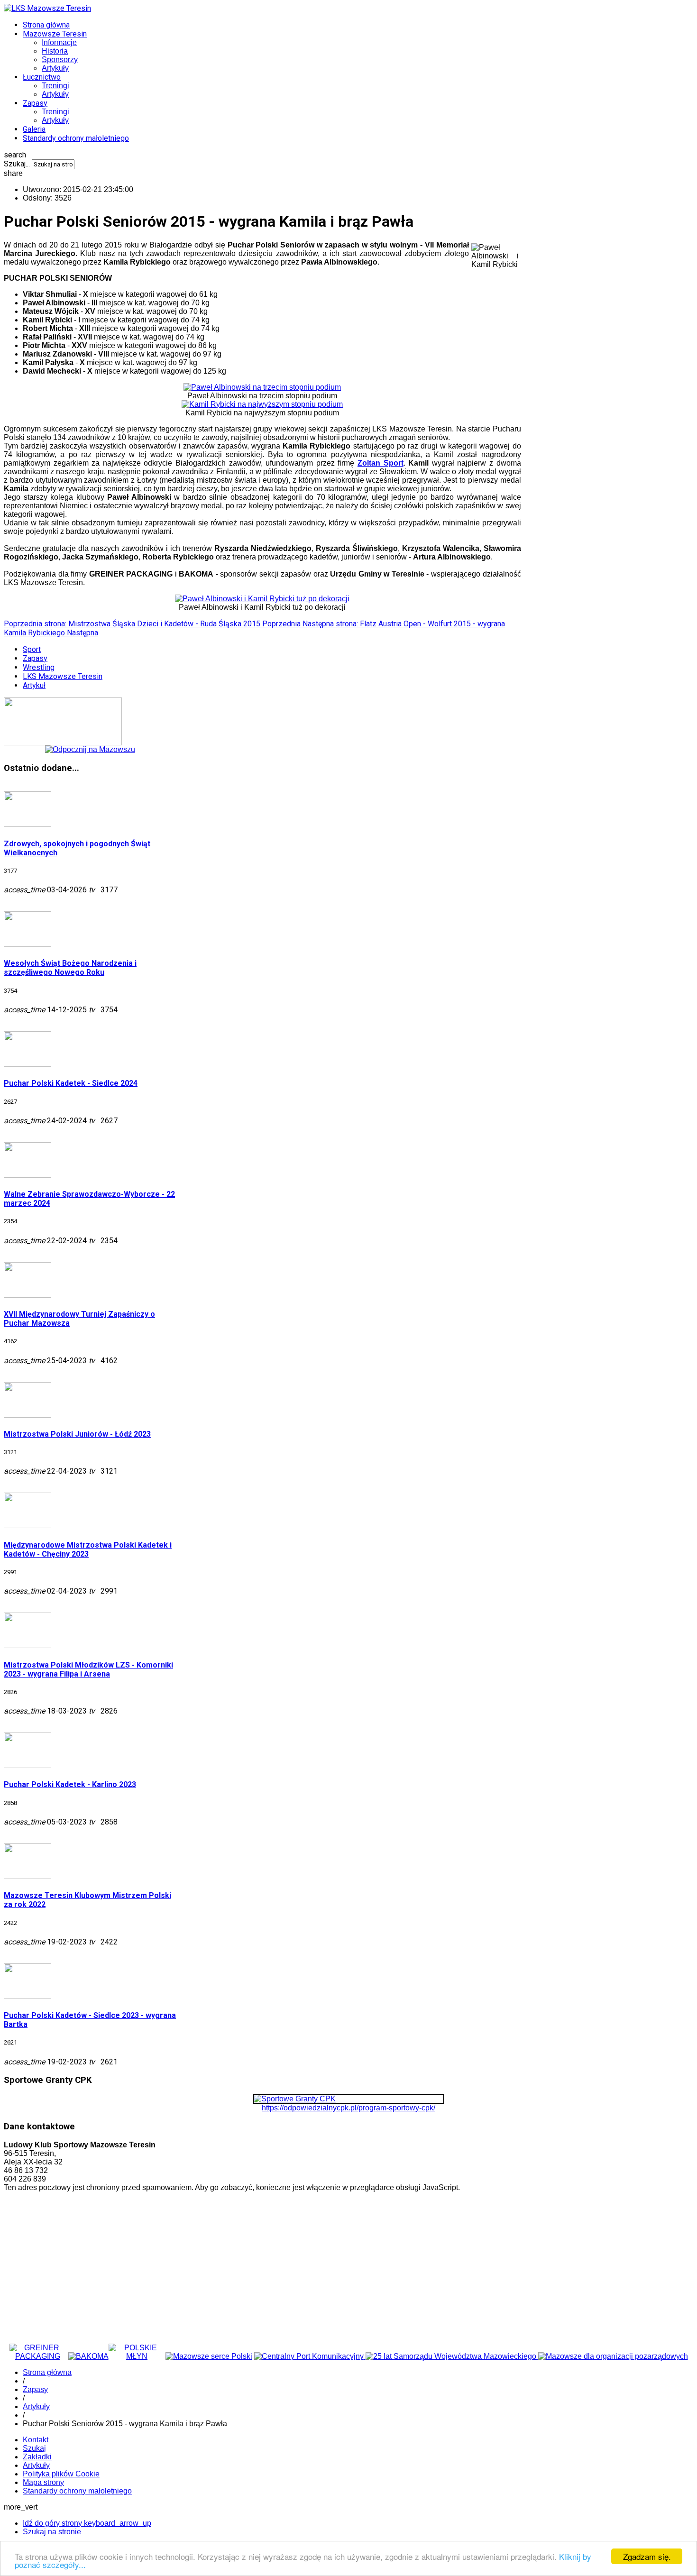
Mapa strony (43, 2482)
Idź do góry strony (87, 2523)
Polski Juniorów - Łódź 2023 (77, 1434)
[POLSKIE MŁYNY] (137, 2356)
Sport (32, 649)
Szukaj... (17, 164)
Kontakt (36, 2440)
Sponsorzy (60, 60)
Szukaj (34, 2448)
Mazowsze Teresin (55, 34)
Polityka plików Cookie (61, 2474)
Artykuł (34, 685)
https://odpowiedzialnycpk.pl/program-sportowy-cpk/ (348, 2108)
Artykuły (55, 68)
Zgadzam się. (647, 2556)
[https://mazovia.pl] (209, 2356)
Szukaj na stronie (52, 2532)
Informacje (59, 42)
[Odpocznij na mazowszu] (90, 749)
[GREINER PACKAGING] (38, 2356)
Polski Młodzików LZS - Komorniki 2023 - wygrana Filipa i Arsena (88, 1669)
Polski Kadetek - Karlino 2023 (70, 1784)
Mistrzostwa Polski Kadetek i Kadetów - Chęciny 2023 (88, 1549)
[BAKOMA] (88, 2356)
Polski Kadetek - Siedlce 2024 (71, 1083)
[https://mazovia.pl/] (452, 2356)
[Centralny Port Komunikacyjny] (310, 2356)
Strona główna (46, 25)
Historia (55, 51)
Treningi (55, 86)
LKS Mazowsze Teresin (63, 676)
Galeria (34, 129)
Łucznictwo (42, 77)
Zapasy (35, 103)
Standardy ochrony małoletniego (76, 138)
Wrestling (39, 667)
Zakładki (37, 2457)
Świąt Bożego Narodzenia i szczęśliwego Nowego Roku (70, 968)
